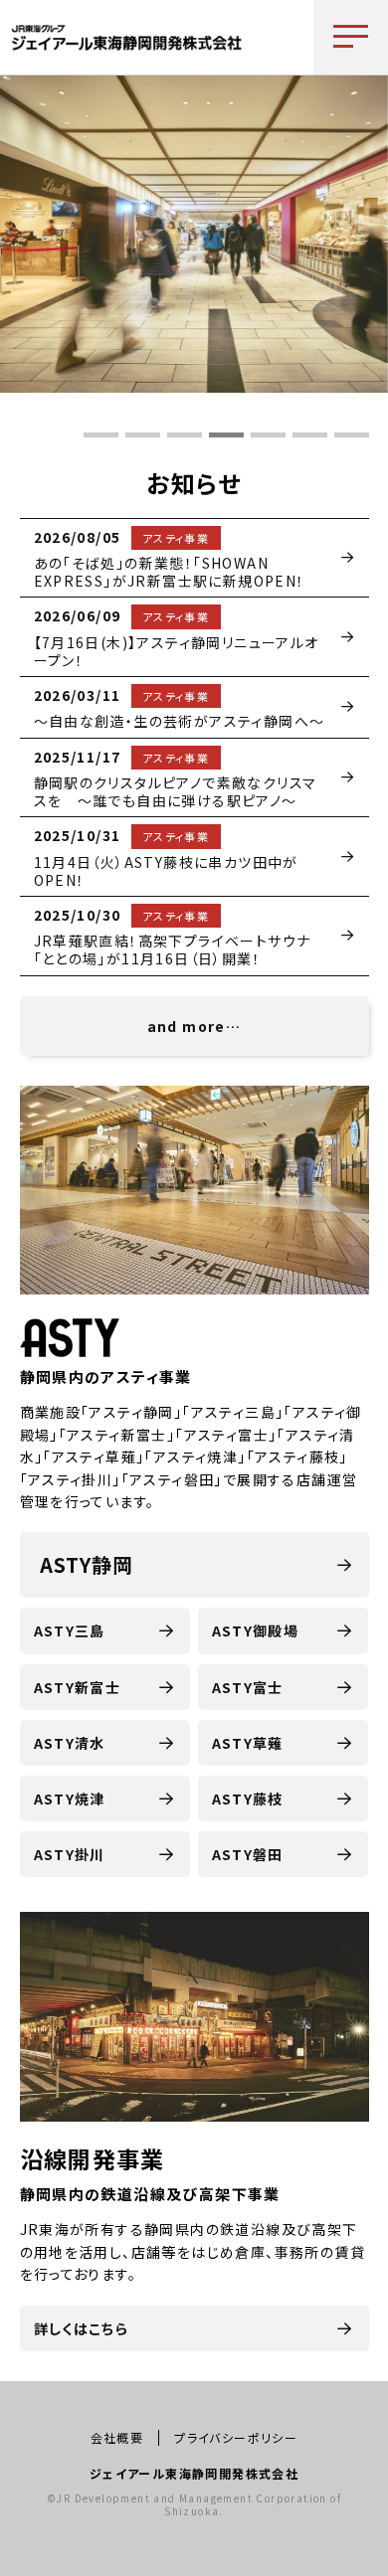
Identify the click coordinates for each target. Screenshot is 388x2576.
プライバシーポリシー (236, 2437)
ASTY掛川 (70, 1854)
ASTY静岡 (87, 1564)
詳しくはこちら (82, 2328)
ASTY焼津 (70, 1799)
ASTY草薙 (248, 1743)
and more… (194, 1026)
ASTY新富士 (78, 1687)
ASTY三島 (70, 1631)
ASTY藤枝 (248, 1799)
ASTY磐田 (248, 1854)
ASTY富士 (248, 1687)
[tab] (101, 435)
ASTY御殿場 (256, 1631)
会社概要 (117, 2437)
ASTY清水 (70, 1743)
